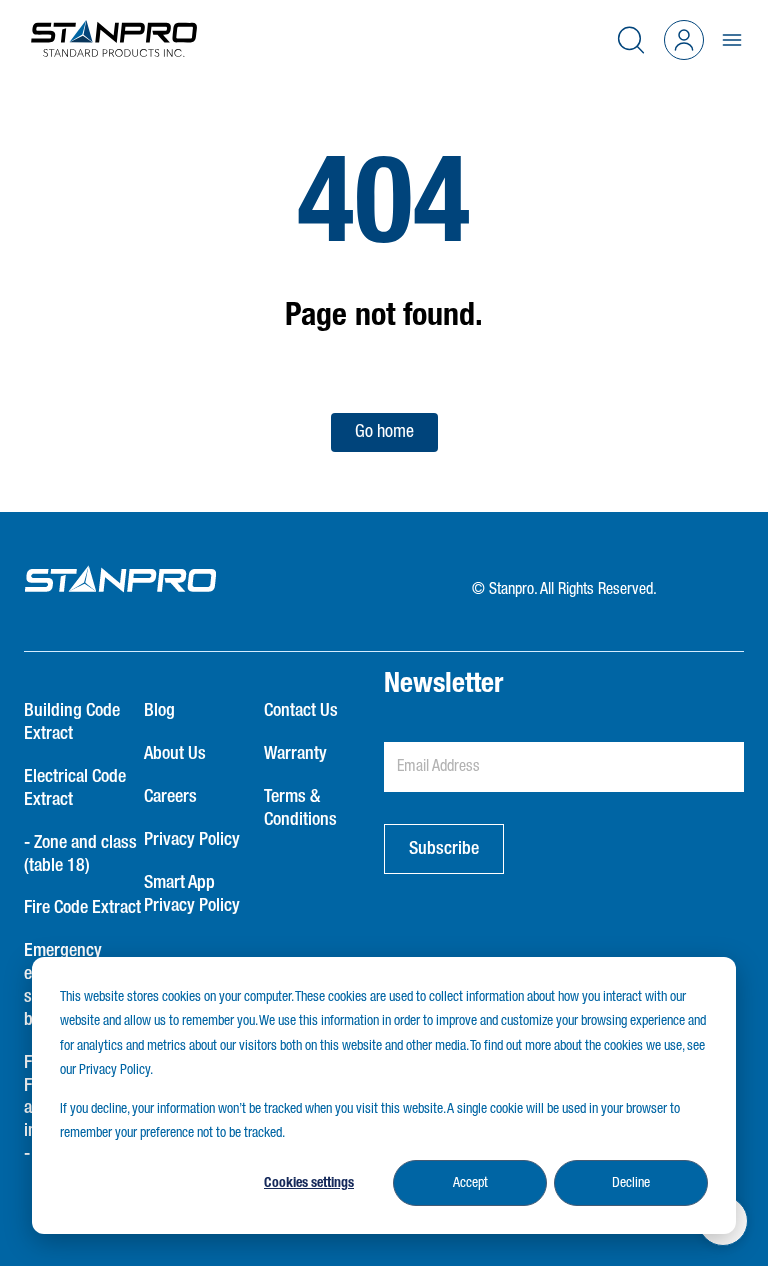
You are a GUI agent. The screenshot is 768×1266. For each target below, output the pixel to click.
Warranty (295, 754)
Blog (159, 711)
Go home (384, 432)
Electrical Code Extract (75, 788)
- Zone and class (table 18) (80, 854)
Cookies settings (309, 1183)
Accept (470, 1183)
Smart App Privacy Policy (192, 894)
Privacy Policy (192, 840)
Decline (631, 1183)
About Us (175, 754)
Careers (170, 797)
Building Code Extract (72, 722)
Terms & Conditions (300, 808)
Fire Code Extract (82, 908)
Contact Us (301, 711)
